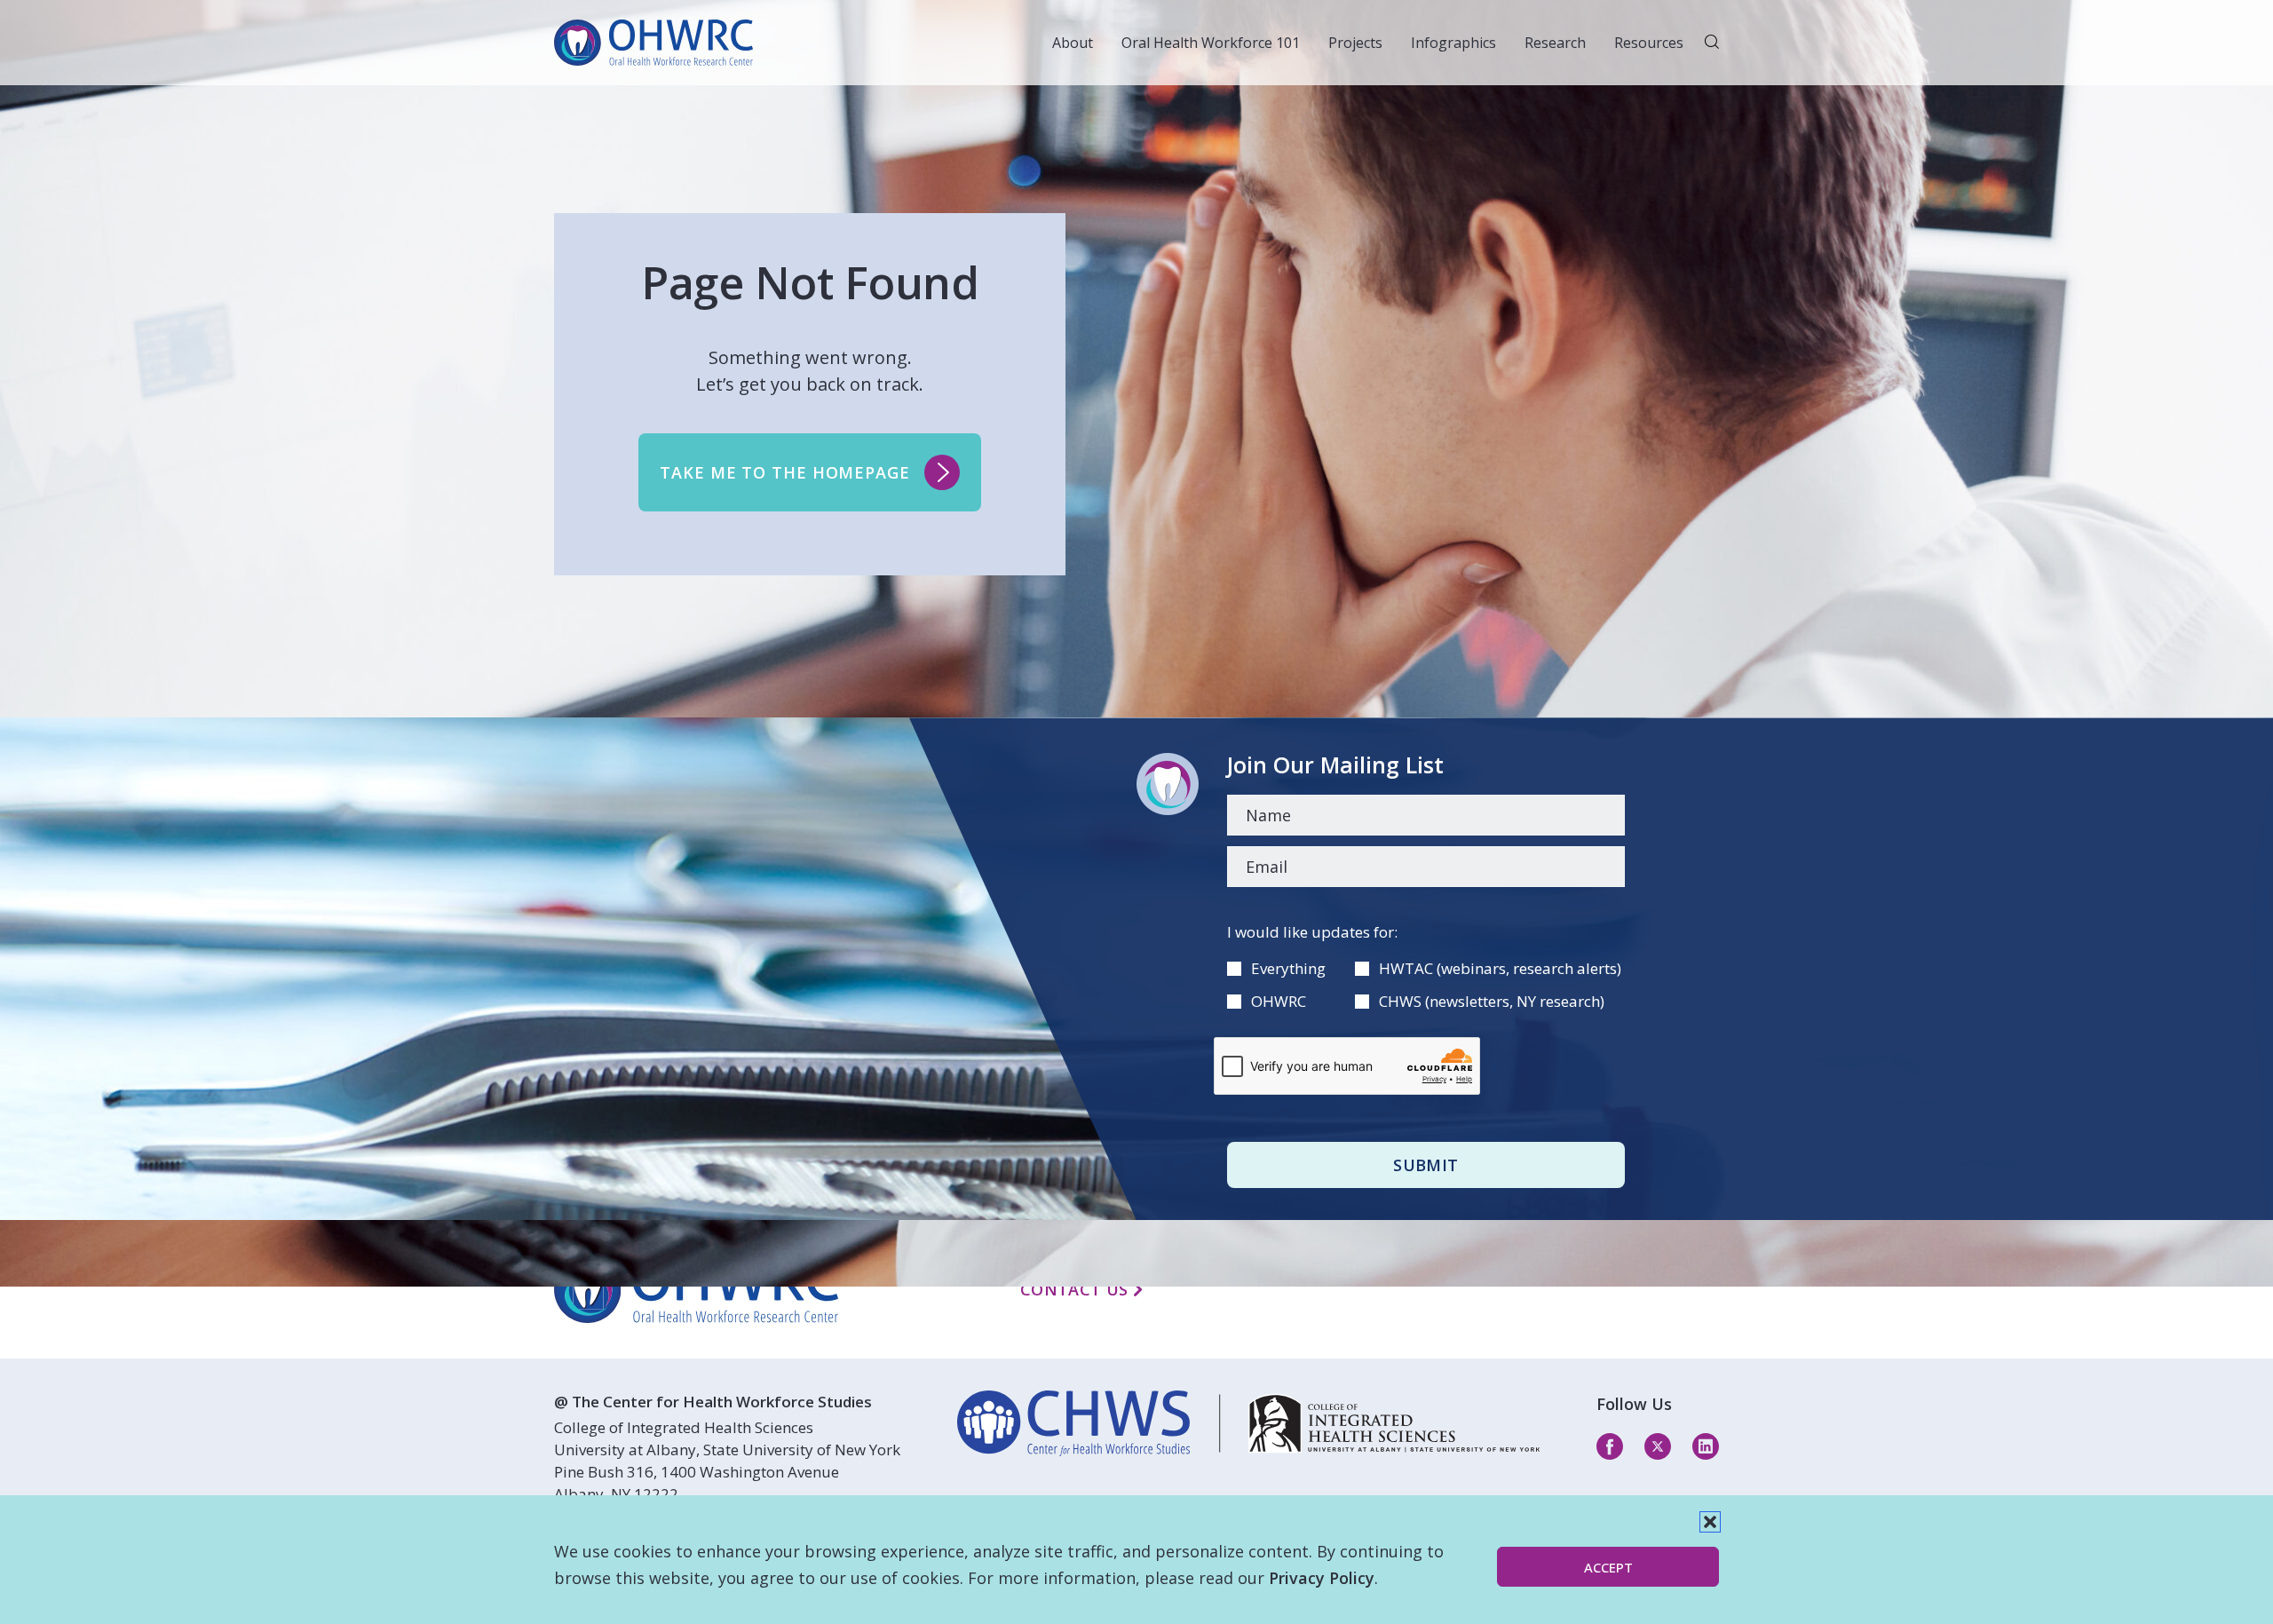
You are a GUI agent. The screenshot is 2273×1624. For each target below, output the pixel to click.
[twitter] (1658, 1446)
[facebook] (1610, 1446)
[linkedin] (1248, 1423)
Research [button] (1555, 43)
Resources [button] (1649, 43)
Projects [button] (1355, 43)
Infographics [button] (1453, 43)
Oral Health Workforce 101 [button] (1211, 43)
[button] (1710, 1522)
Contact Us (1077, 1289)
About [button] (1073, 43)
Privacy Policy (1322, 1578)
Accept (1608, 1567)
